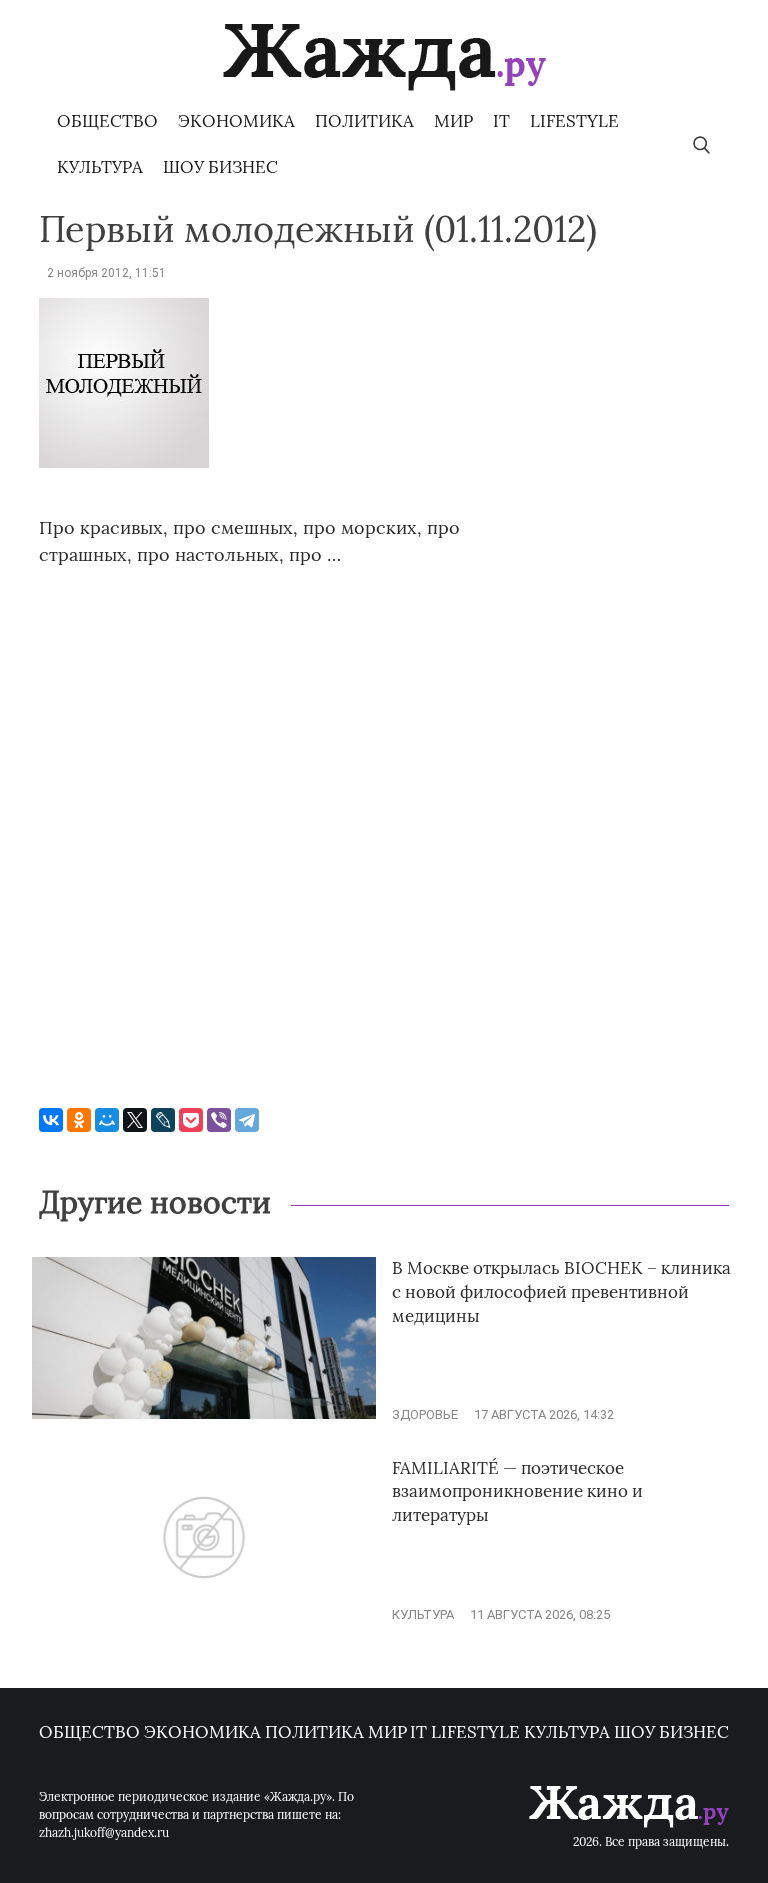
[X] (135, 1120)
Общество (107, 121)
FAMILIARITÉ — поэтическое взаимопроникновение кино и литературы (517, 1492)
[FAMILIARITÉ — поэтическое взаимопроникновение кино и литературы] (204, 1614)
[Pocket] (191, 1120)
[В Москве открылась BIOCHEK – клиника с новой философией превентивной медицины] (204, 1414)
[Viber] (219, 1120)
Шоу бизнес (220, 167)
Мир (453, 121)
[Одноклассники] (79, 1120)
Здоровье (425, 1414)
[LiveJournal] (163, 1120)
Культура (100, 167)
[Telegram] (247, 1120)
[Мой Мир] (107, 1120)
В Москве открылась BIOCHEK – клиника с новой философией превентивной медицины (561, 1292)
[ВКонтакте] (51, 1120)
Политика (364, 121)
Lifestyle (574, 121)
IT (501, 121)
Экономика (236, 121)
